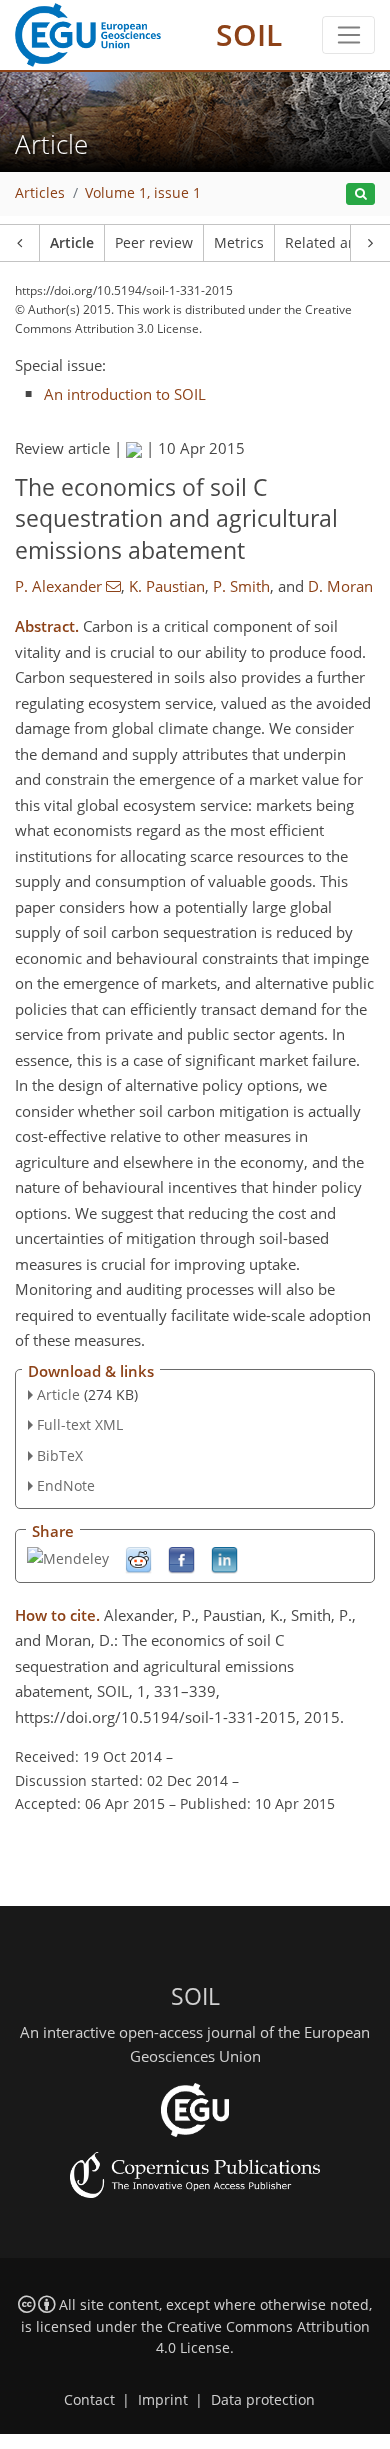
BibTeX (60, 1455)
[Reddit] (138, 1558)
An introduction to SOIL (125, 394)
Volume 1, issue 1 (143, 193)
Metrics (239, 243)
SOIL (249, 34)
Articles (40, 193)
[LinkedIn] (224, 1558)
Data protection (263, 2400)
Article (72, 243)
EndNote (66, 1485)
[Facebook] (181, 1558)
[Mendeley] (68, 1557)
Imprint (163, 2400)
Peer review (154, 243)
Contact (89, 2400)
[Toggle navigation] (348, 35)
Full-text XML (80, 1424)
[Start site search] (360, 194)
